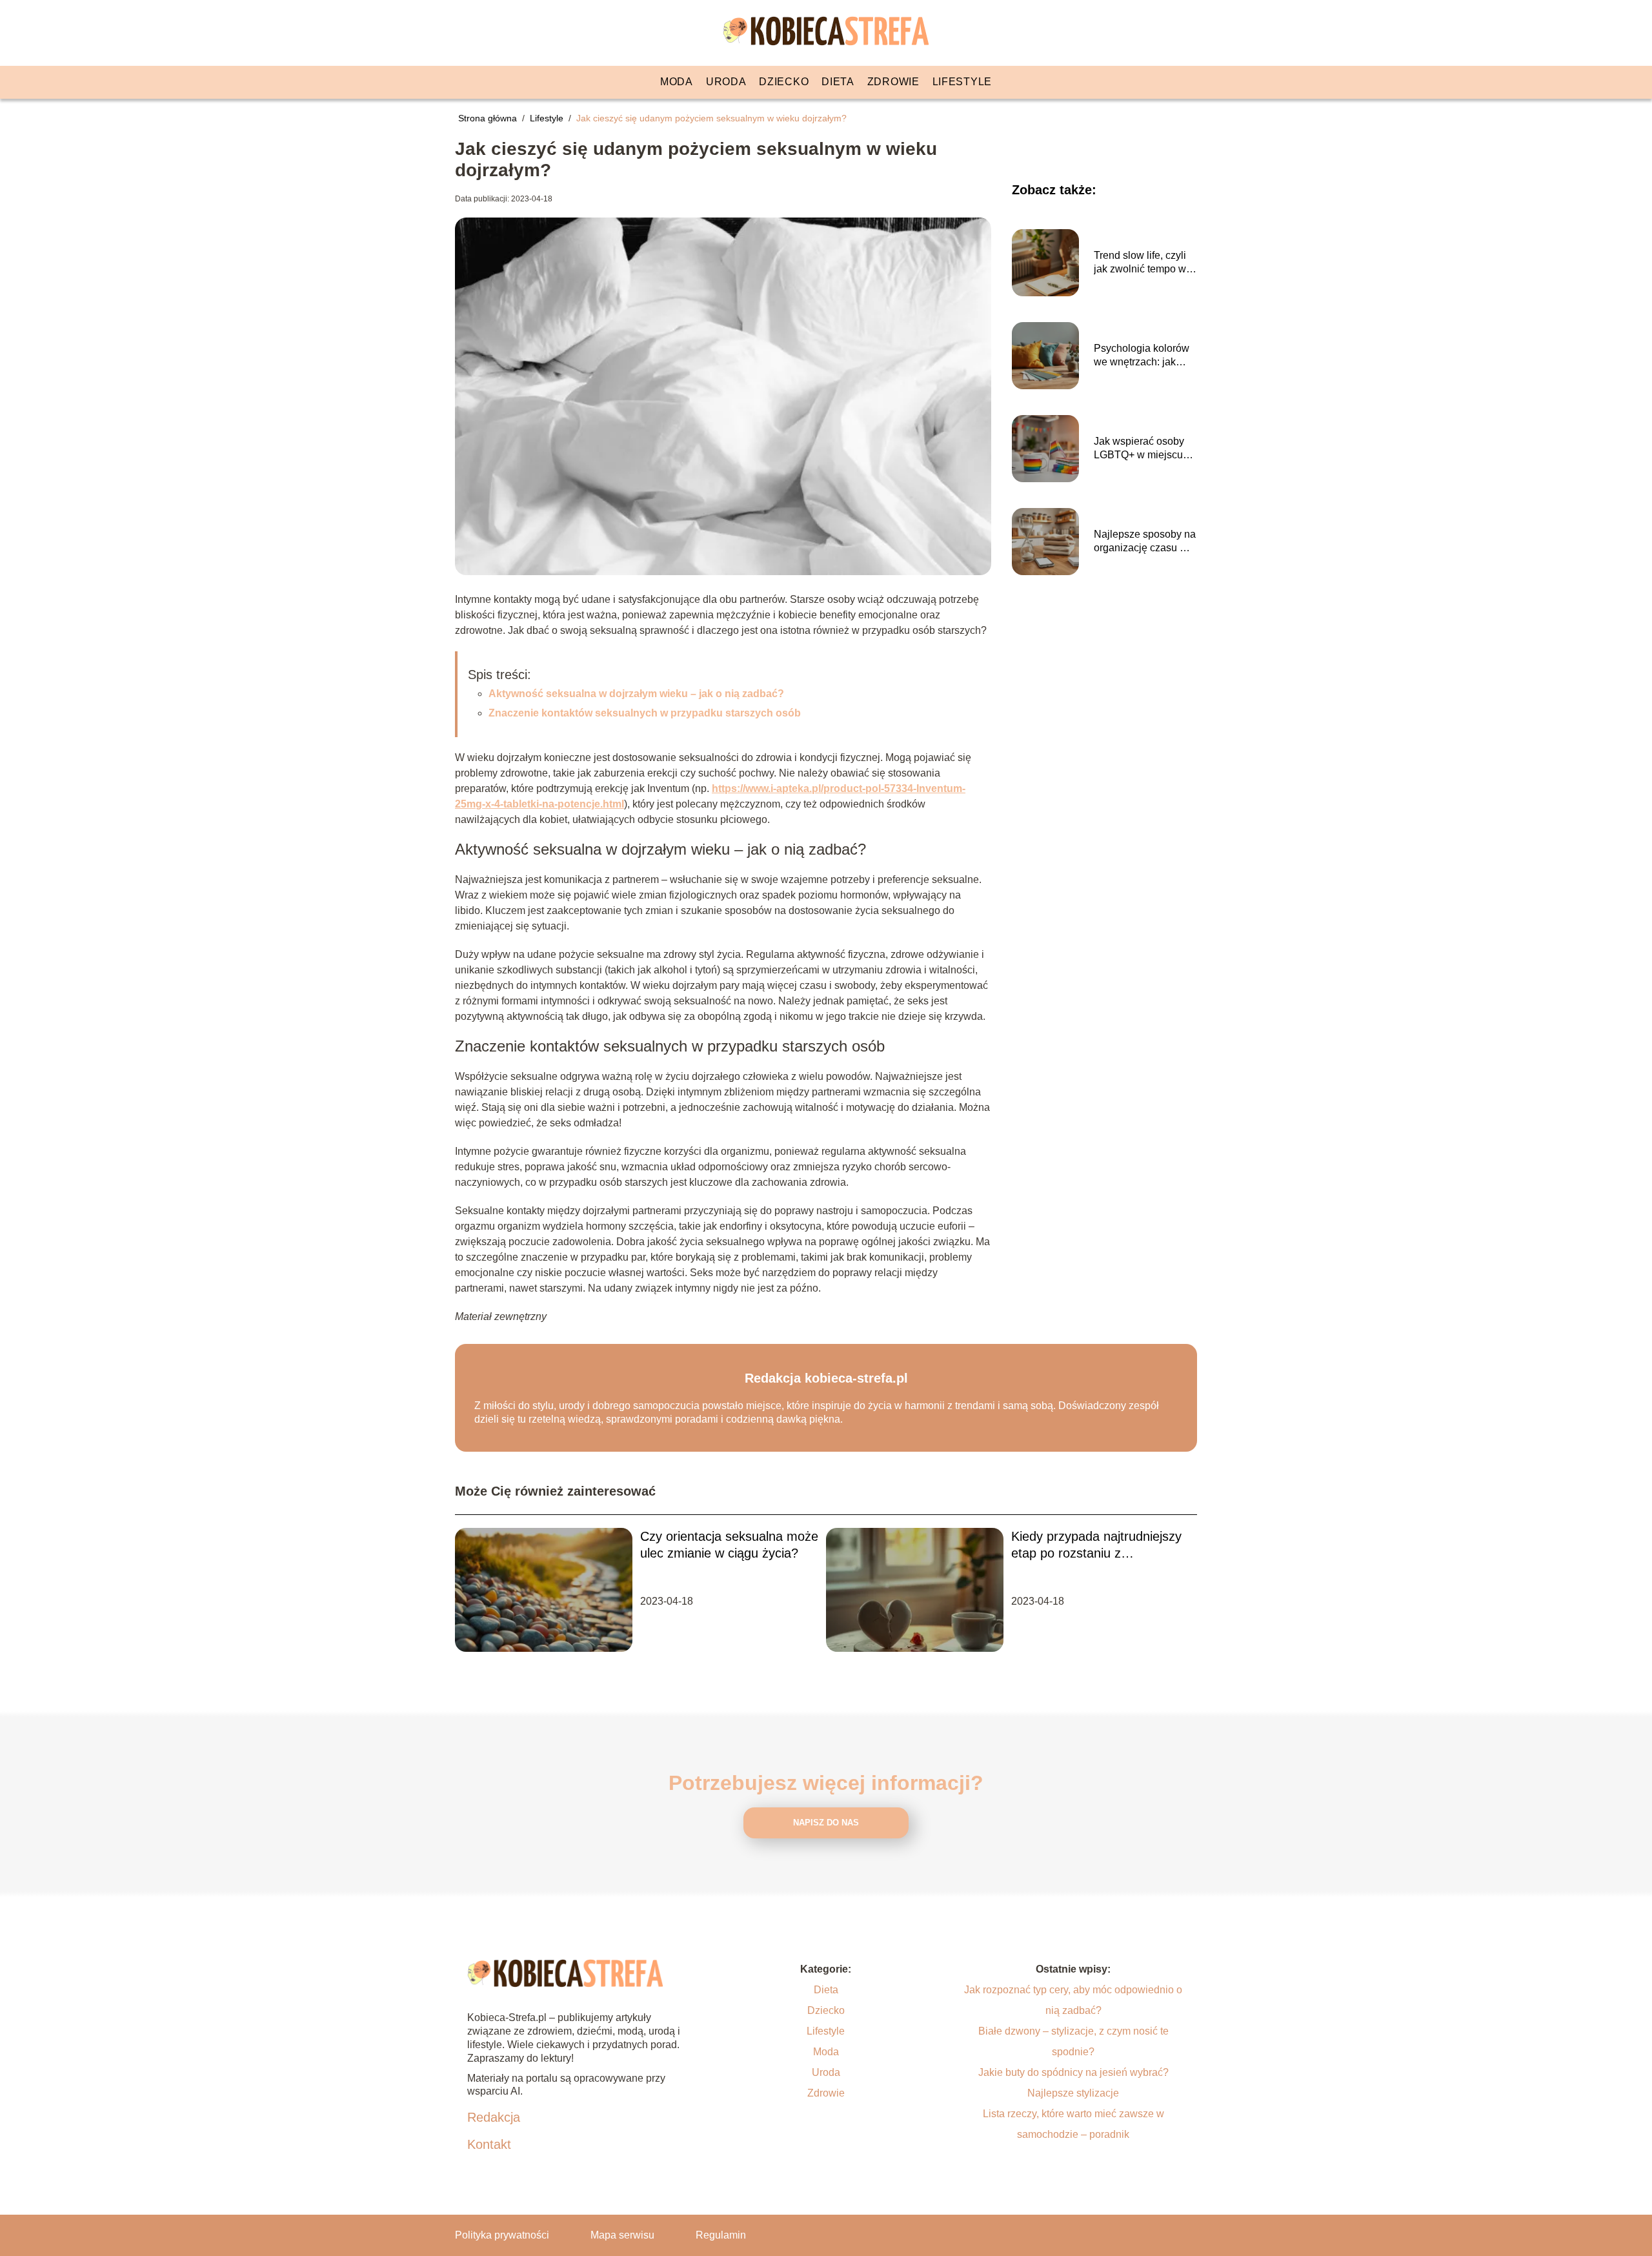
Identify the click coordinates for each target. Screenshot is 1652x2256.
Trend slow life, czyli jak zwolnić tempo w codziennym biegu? (1140, 263)
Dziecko (784, 82)
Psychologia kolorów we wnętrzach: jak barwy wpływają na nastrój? (1142, 356)
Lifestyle (962, 82)
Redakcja (494, 2117)
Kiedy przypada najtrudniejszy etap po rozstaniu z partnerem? (1096, 1545)
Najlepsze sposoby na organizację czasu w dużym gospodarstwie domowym (1145, 542)
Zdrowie (893, 82)
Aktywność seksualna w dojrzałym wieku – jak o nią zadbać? (636, 694)
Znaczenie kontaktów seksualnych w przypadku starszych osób (645, 713)
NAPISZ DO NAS (826, 1823)
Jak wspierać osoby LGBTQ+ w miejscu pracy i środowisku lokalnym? (1139, 449)
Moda (677, 82)
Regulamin (721, 2235)
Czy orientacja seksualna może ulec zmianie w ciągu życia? (729, 1545)
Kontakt (489, 2144)
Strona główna (489, 118)
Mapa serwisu (622, 2235)
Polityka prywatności (502, 2235)
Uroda (726, 82)
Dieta (838, 82)
